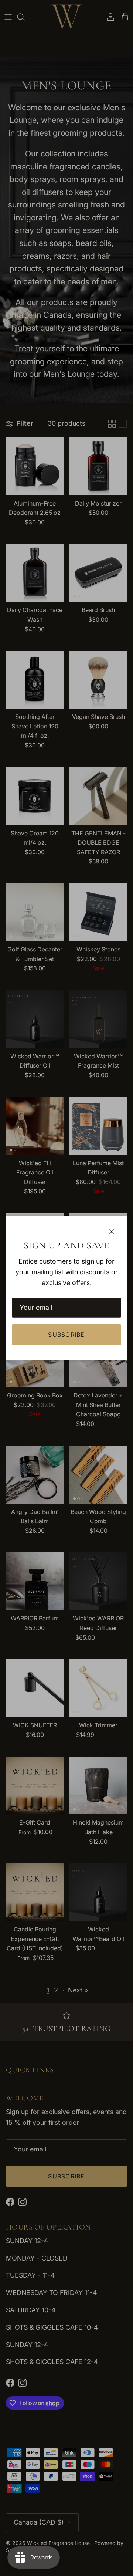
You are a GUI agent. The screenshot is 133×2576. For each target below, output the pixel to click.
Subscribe (66, 1335)
